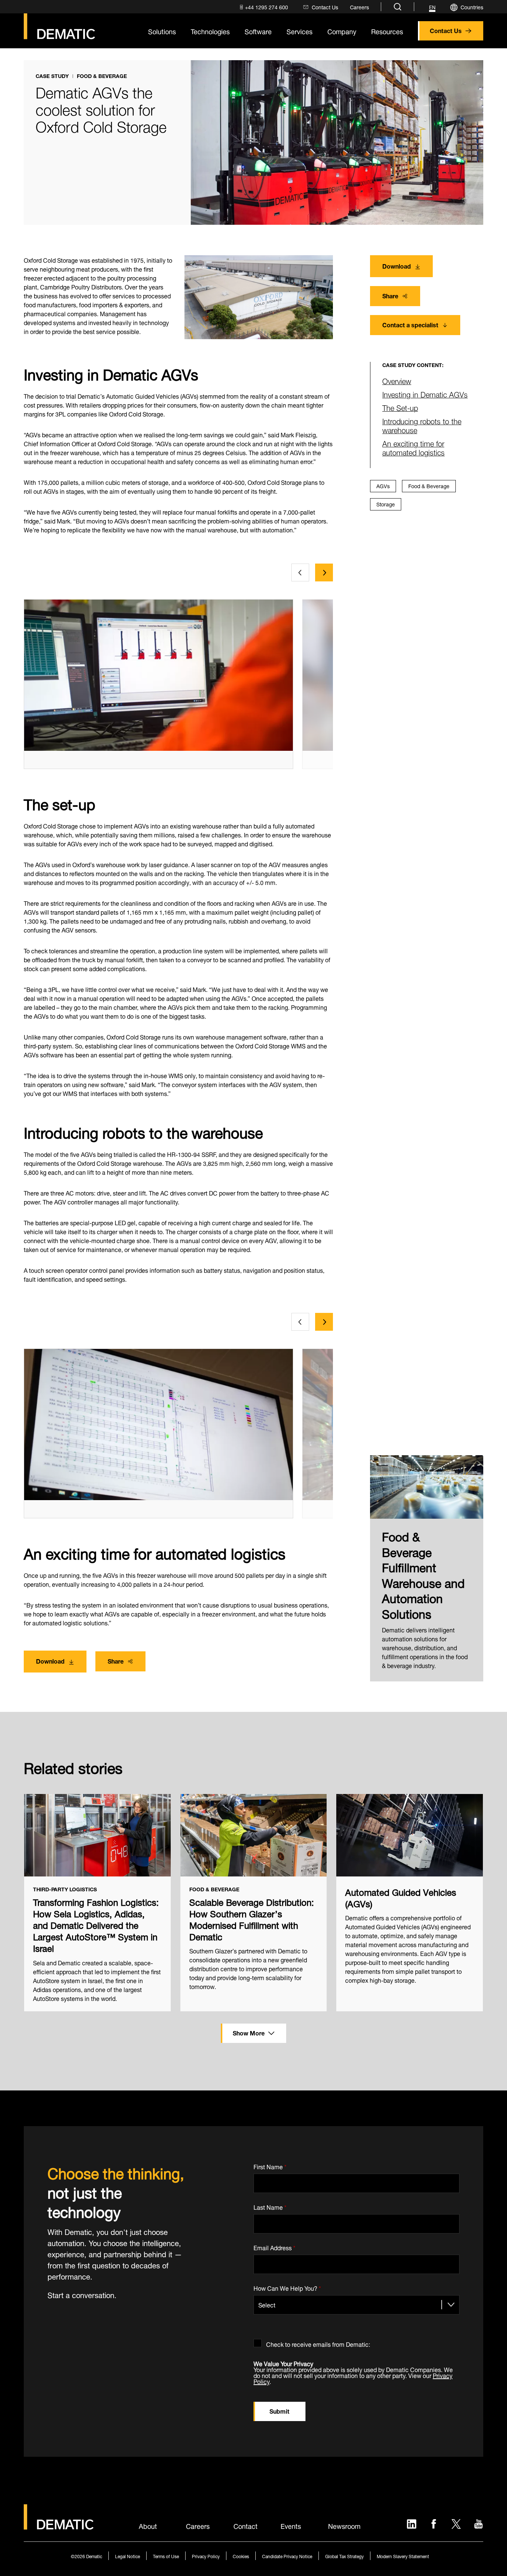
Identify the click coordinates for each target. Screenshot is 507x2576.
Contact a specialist (410, 324)
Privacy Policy (206, 2556)
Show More (249, 2032)
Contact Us (446, 30)
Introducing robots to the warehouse (422, 425)
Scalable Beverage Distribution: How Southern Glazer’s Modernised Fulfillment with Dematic (252, 1919)
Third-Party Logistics (65, 1889)
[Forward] (324, 572)
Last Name (270, 2206)
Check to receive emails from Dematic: (318, 2343)
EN (432, 7)
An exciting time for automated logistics (413, 447)
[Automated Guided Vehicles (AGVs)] (410, 1835)
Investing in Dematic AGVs (425, 394)
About (148, 2525)
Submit (279, 2410)
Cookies (241, 2556)
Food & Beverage (102, 76)
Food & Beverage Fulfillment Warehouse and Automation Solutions (423, 1574)
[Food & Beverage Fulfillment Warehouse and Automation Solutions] (427, 1487)
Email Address (274, 2246)
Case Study (52, 76)
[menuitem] (263, 7)
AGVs (383, 485)
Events (291, 2525)
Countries (472, 7)
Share (390, 295)
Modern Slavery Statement (403, 2556)
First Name (270, 2166)
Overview (397, 380)
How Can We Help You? (287, 2287)
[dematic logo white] (59, 2525)
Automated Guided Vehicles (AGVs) (401, 1897)
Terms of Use (166, 2556)
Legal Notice (127, 2556)
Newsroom (344, 2525)
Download (397, 265)
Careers (198, 2525)
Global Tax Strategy (344, 2556)
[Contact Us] (59, 26)
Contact (246, 2525)
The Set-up (400, 407)
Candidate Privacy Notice (287, 2556)
